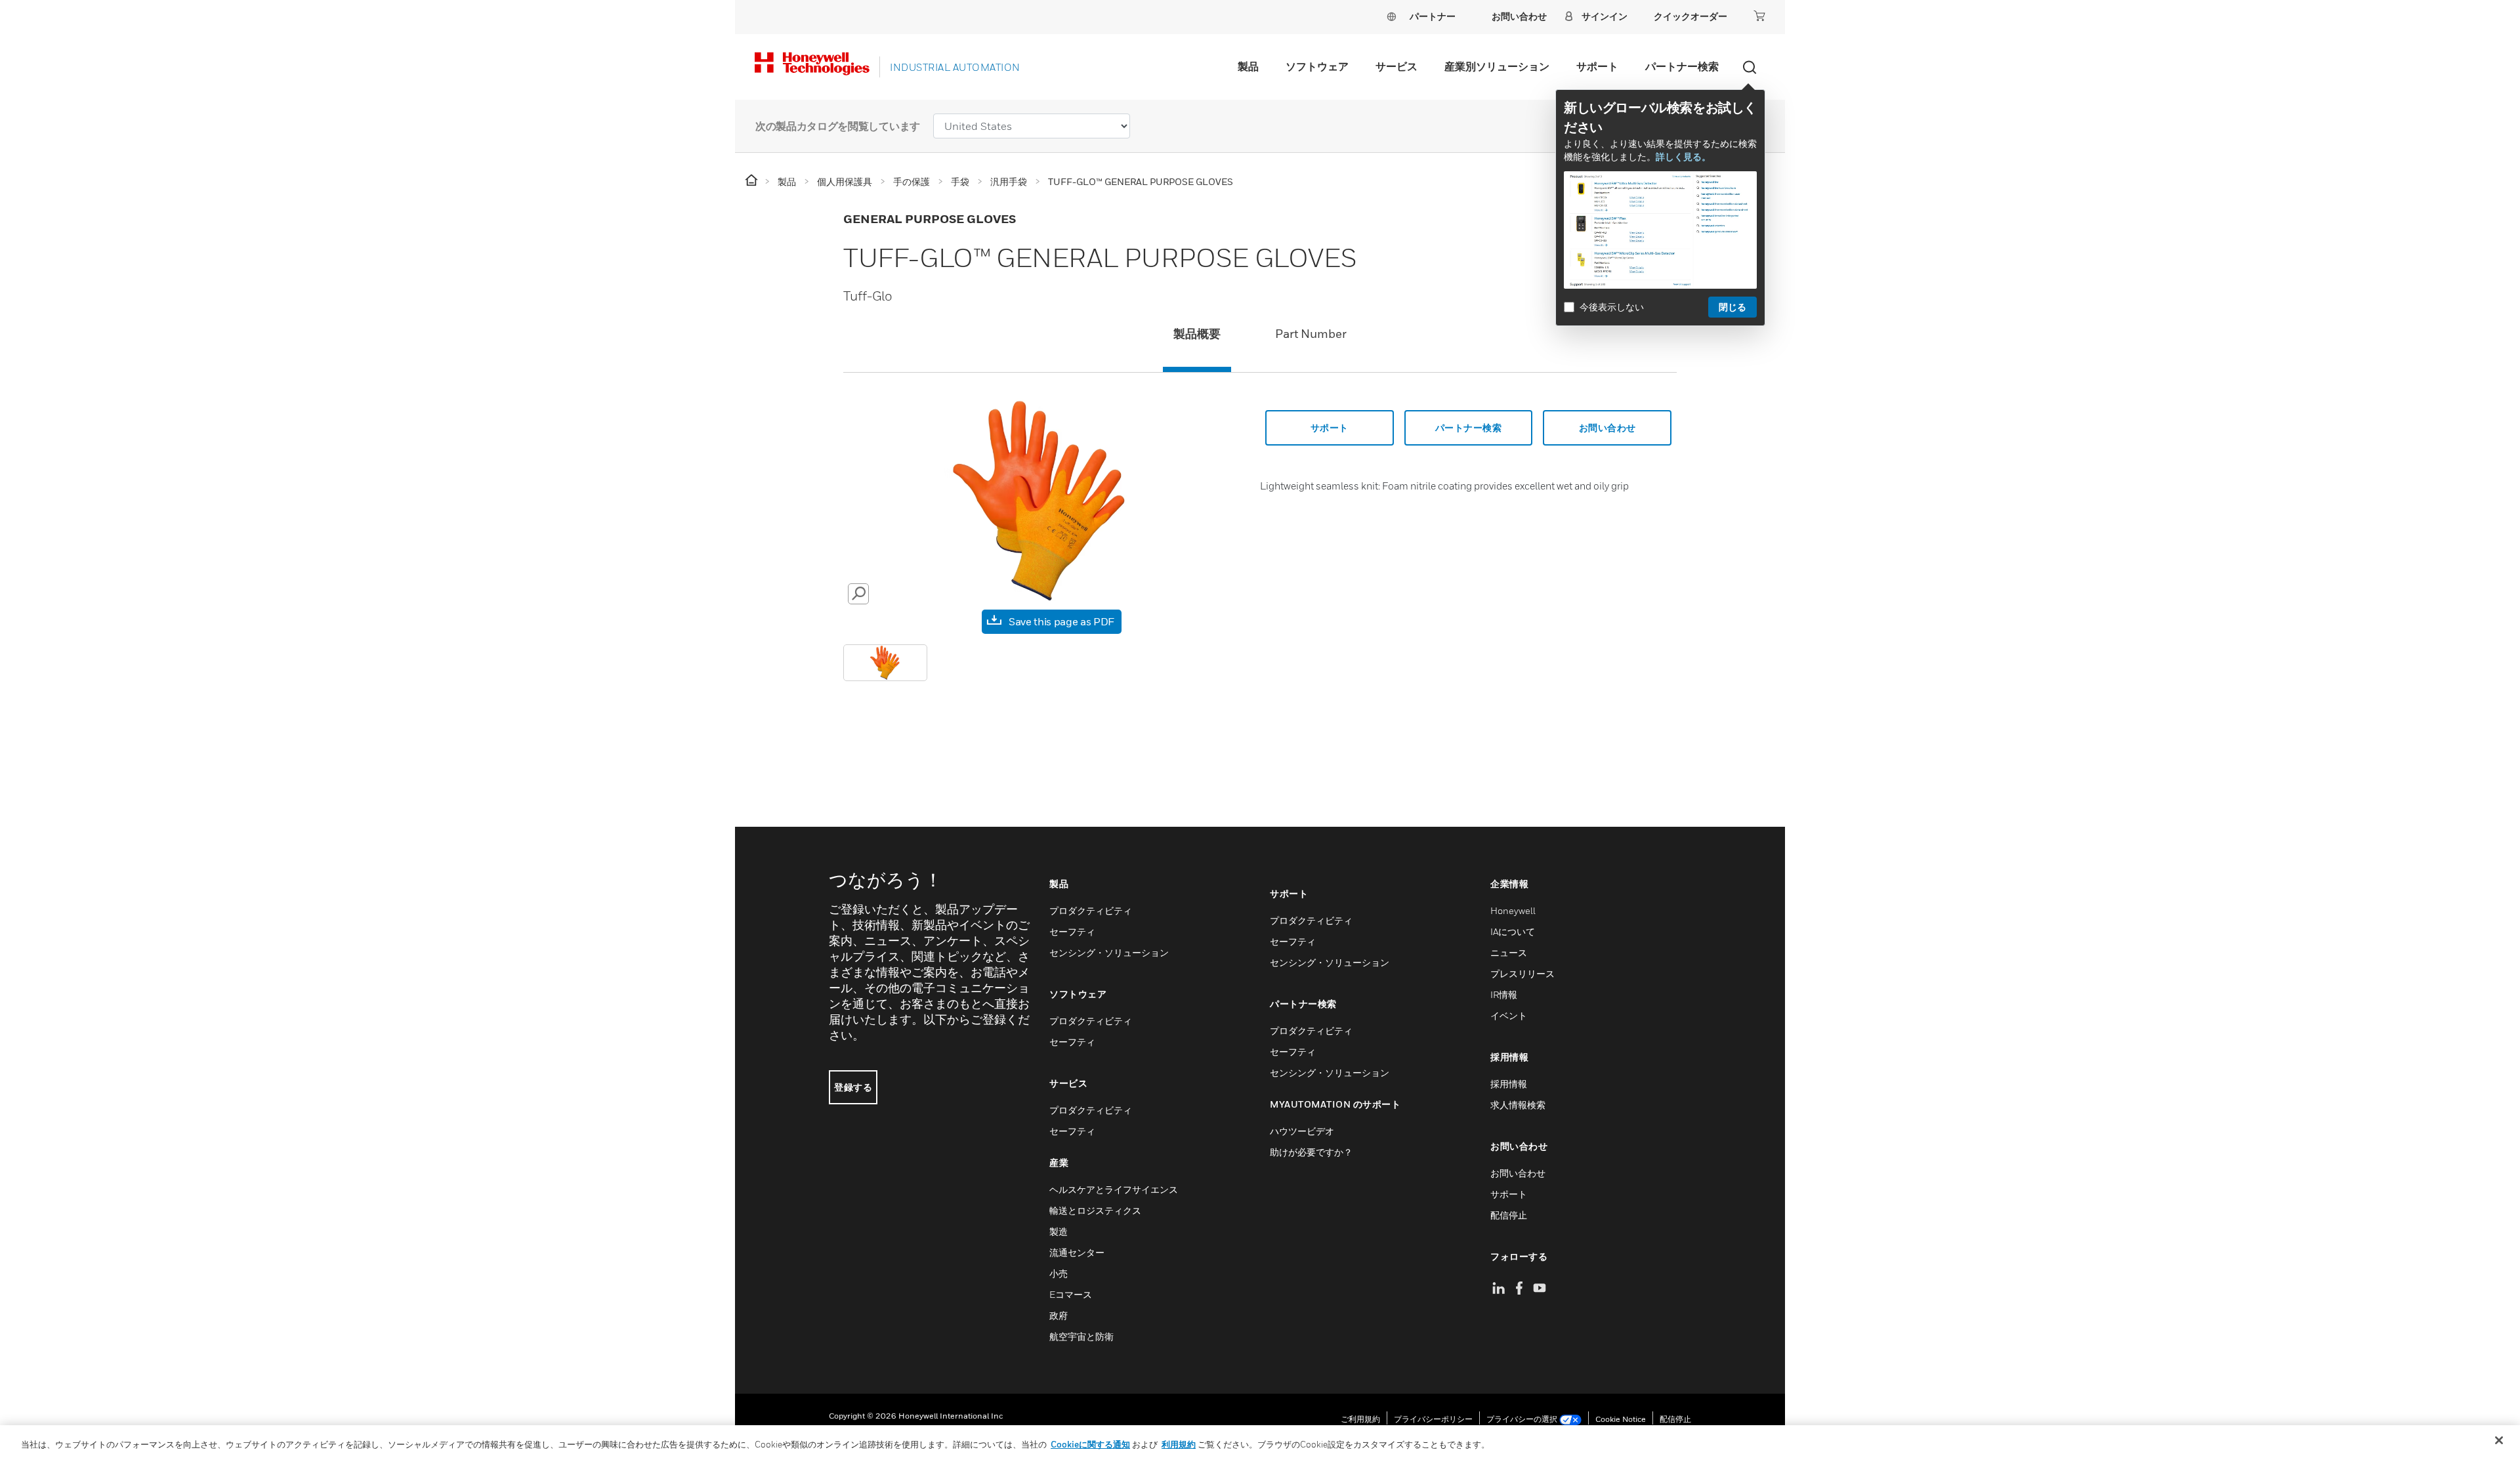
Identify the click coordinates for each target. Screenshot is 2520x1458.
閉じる (1732, 307)
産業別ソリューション (1497, 66)
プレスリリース (1522, 973)
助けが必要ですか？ (1311, 1152)
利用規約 (1179, 1444)
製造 (1059, 1231)
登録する (853, 1087)
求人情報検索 (1518, 1105)
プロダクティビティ (1091, 910)
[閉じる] (2499, 1440)
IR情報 (1504, 994)
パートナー (1433, 16)
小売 (1059, 1273)
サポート (1597, 66)
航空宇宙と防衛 (1081, 1336)
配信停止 (1509, 1215)
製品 (1248, 66)
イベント (1509, 1015)
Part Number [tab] (1311, 334)
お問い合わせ (1518, 1173)
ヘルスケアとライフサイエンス (1114, 1189)
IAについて (1513, 931)
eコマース (1071, 1294)
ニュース (1509, 952)
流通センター (1077, 1252)
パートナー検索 (1682, 66)
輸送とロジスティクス (1095, 1210)
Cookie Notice (1621, 1419)
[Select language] (1391, 16)
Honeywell (1513, 910)
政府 (1059, 1315)
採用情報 (1509, 1084)
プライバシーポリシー (1433, 1419)
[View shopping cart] (1759, 16)
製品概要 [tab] (1197, 334)
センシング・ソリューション (1109, 952)
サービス (1396, 66)
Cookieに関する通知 (1090, 1444)
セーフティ (1072, 931)
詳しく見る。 (1683, 156)
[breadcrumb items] (752, 181)
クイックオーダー (1690, 16)
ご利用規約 (1360, 1419)
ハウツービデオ (1302, 1131)
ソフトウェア (1317, 66)
